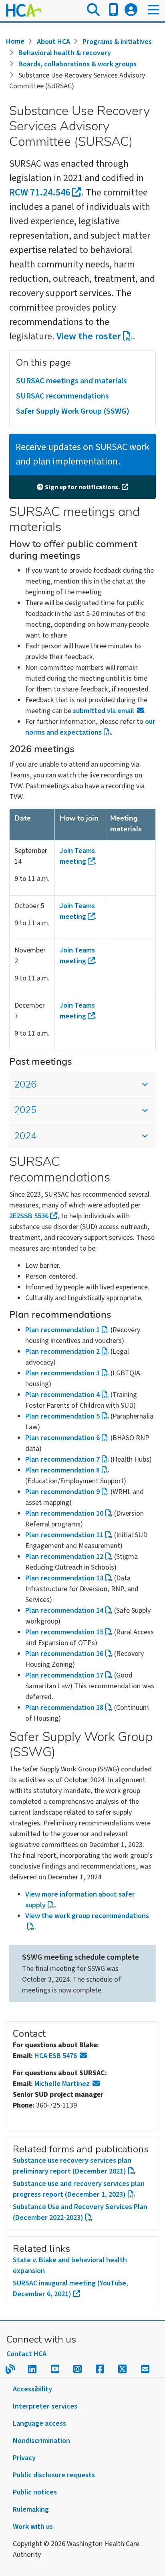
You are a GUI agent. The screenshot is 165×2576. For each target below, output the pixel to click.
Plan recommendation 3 (62, 1373)
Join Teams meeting (77, 856)
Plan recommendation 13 (64, 1578)
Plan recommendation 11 (64, 1535)
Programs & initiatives (117, 42)
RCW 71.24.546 (40, 192)
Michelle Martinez (62, 2084)
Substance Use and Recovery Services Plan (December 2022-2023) (80, 2212)
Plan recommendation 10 (64, 1513)
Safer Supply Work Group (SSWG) (73, 411)
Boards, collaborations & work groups (77, 64)
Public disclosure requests (54, 2475)
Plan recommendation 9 (62, 1492)
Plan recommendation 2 (62, 1352)
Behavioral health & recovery (65, 53)
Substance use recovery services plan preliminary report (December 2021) (72, 2166)
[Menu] (153, 10)
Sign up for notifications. (82, 487)
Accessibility (32, 2389)
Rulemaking (31, 2509)
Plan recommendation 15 (64, 1632)
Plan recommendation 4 (62, 1395)
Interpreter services (45, 2406)
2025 (25, 1111)
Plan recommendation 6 (62, 1438)
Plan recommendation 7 (62, 1459)
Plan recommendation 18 (64, 1708)
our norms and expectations (90, 727)
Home (15, 41)
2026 (25, 1085)
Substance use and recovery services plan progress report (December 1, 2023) (79, 2189)
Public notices (35, 2492)
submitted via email (104, 711)
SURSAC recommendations (62, 396)
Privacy (24, 2458)
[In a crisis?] (113, 10)
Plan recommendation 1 (62, 1330)
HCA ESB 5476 (56, 2056)
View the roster (89, 336)
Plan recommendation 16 (64, 1654)
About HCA (53, 42)
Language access (39, 2424)
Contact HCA (26, 2354)
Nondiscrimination (41, 2441)
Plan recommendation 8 (62, 1470)
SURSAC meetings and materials (71, 381)
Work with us (33, 2527)
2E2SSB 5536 (29, 1216)
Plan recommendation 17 (64, 1675)
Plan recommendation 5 (62, 1416)
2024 (25, 1137)
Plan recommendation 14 (64, 1611)
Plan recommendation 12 (64, 1557)
